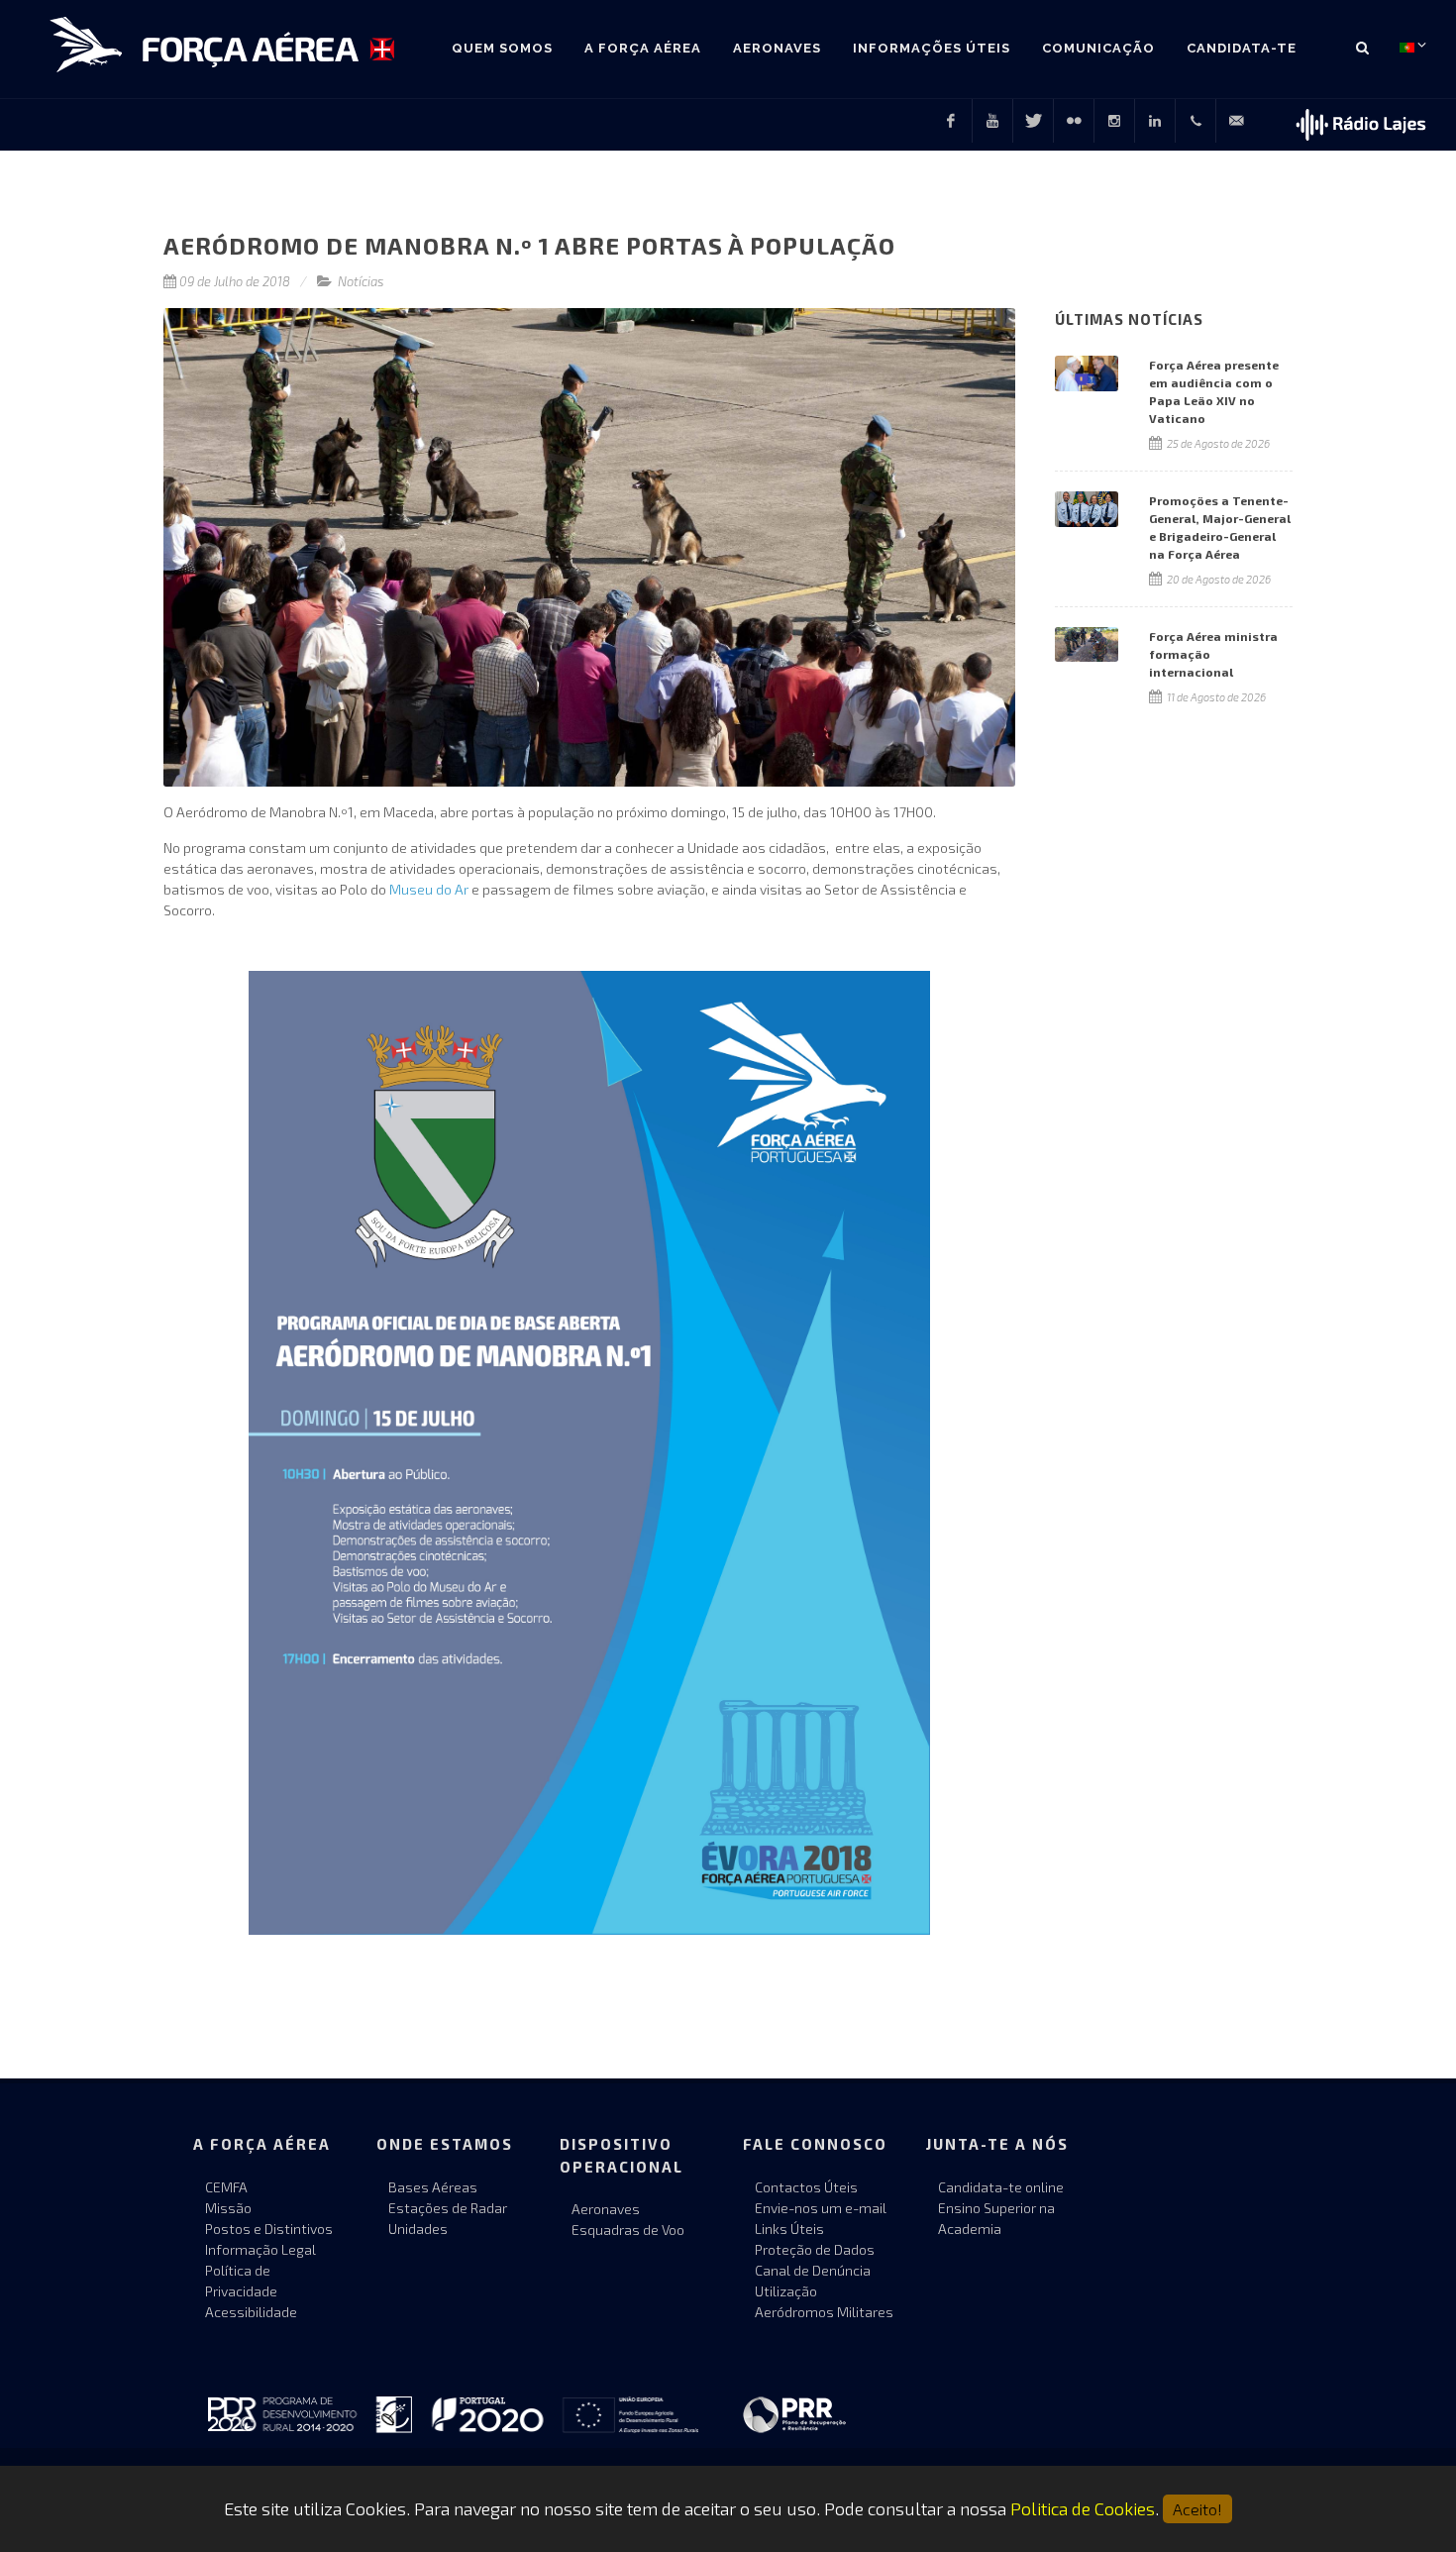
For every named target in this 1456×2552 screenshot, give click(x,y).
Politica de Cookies (1083, 2508)
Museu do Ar (429, 889)
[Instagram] (1114, 121)
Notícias (361, 281)
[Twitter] (1033, 121)
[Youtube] (992, 121)
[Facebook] (951, 121)
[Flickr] (1074, 121)
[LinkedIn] (1155, 121)
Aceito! (1197, 2509)
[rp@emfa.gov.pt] (1236, 121)
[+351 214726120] (1196, 121)
